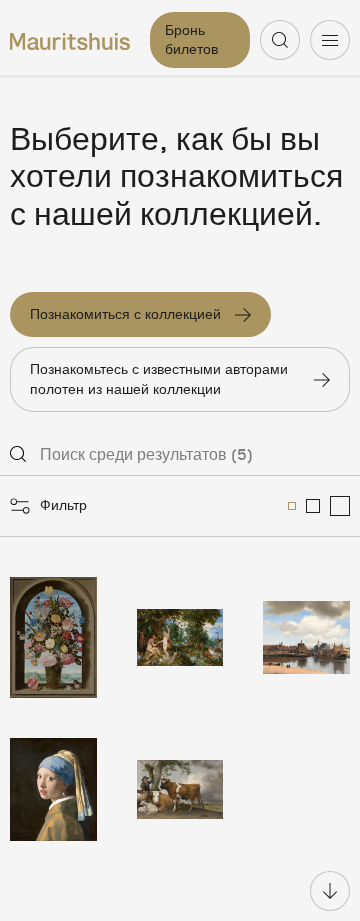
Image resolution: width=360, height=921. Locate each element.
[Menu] (330, 40)
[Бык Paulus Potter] (180, 789)
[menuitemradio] (292, 506)
